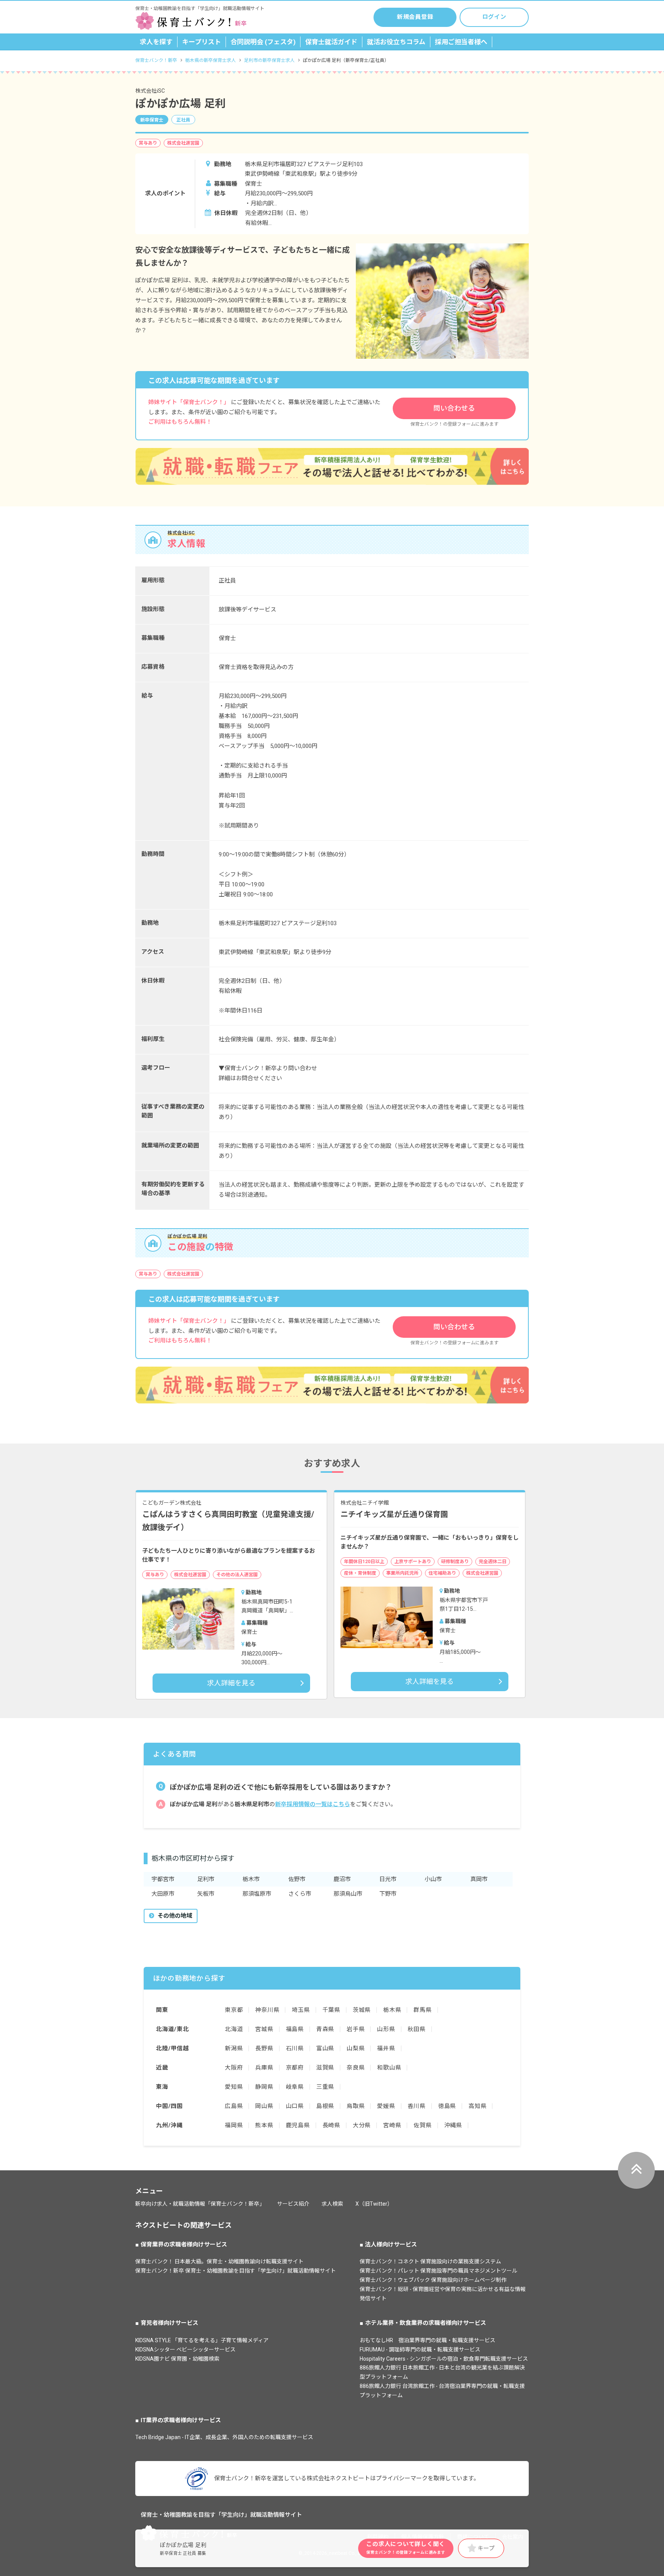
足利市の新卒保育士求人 (269, 60)
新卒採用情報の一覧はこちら (313, 1804)
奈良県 (356, 2068)
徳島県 (447, 2106)
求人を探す (156, 42)
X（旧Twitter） (374, 2204)
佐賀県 (422, 2125)
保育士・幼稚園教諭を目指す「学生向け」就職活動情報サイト (221, 2515)
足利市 (206, 1879)
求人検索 (332, 2204)
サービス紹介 (293, 2204)
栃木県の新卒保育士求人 (211, 60)
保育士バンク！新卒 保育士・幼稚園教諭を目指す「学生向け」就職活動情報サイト (236, 2271)
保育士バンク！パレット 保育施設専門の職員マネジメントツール (438, 2271)
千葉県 (331, 2010)
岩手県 (356, 2029)
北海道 (234, 2029)
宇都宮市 (163, 1879)
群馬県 (422, 2010)
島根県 (325, 2106)
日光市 (388, 1879)
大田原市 (163, 1894)
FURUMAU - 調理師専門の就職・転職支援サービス (420, 2350)
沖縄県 (453, 2125)
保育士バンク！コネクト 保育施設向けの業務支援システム (430, 2261)
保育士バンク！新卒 (156, 60)
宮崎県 (392, 2125)
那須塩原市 (257, 1894)
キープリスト (202, 42)
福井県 (386, 2048)
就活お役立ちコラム (396, 42)
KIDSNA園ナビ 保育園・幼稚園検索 (177, 2359)
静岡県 (264, 2087)
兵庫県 (264, 2068)
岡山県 (264, 2106)
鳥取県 (356, 2106)
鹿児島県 (298, 2125)
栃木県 (392, 2010)
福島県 (295, 2029)
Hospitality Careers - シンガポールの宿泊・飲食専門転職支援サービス (444, 2359)
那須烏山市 (348, 1894)
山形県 (386, 2029)
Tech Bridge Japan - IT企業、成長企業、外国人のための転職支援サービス (224, 2437)
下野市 (388, 1894)
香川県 (417, 2106)
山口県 (295, 2106)
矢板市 (206, 1894)
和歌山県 (389, 2068)
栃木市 (251, 1879)
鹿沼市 (342, 1879)
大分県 (362, 2125)
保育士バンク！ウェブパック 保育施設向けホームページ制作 (433, 2280)
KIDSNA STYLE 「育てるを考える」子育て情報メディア (202, 2340)
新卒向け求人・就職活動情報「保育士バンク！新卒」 (200, 2204)
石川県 (295, 2048)
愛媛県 (386, 2106)
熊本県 (264, 2125)
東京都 (234, 2010)
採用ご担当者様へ (461, 42)
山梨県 (356, 2048)
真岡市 (479, 1879)
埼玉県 (301, 2010)
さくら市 (300, 1894)
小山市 (433, 1879)
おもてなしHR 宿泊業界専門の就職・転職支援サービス (427, 2340)
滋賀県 (325, 2068)
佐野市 (297, 1879)
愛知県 (234, 2087)
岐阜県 (295, 2087)
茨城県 (362, 2010)
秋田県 (417, 2029)
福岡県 (234, 2125)
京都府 (295, 2068)
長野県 (264, 2048)
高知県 (477, 2106)
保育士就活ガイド (331, 42)
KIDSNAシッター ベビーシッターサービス (185, 2350)
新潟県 (234, 2048)
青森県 (325, 2029)
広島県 (234, 2106)
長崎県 (331, 2125)
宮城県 (264, 2029)
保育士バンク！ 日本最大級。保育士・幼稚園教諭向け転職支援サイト (219, 2261)
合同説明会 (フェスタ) (263, 42)
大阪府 (234, 2068)
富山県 (325, 2048)
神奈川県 (267, 2010)
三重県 (325, 2087)
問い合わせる (454, 408)
